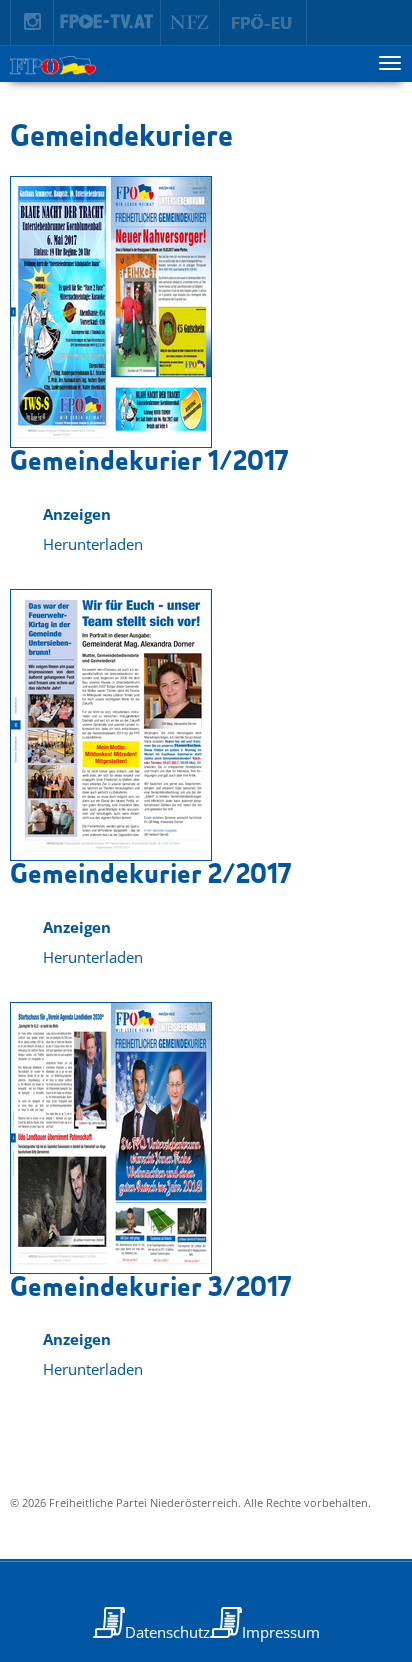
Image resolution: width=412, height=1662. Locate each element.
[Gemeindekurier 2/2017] (111, 725)
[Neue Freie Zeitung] (190, 23)
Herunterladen (93, 544)
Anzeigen (77, 514)
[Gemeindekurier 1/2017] (111, 312)
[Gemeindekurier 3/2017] (111, 1138)
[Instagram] (32, 23)
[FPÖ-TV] (107, 23)
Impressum (281, 1632)
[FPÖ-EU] (263, 23)
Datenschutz (167, 1632)
